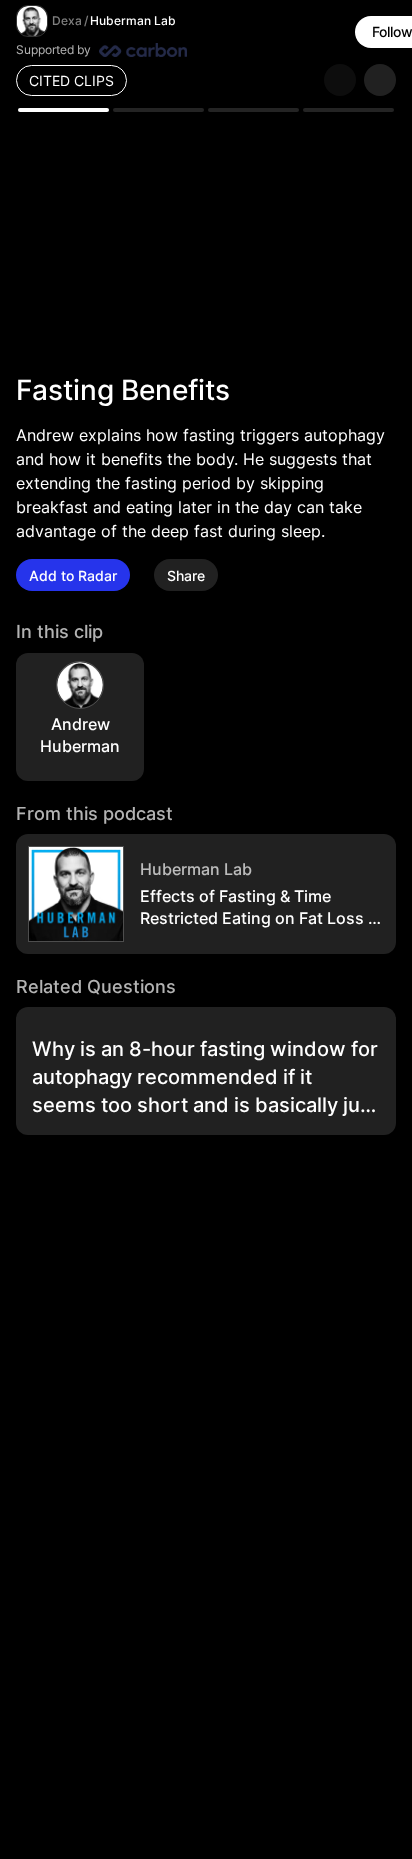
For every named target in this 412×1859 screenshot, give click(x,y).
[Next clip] (380, 80)
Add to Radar (73, 575)
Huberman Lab (133, 20)
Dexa (67, 20)
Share (186, 575)
